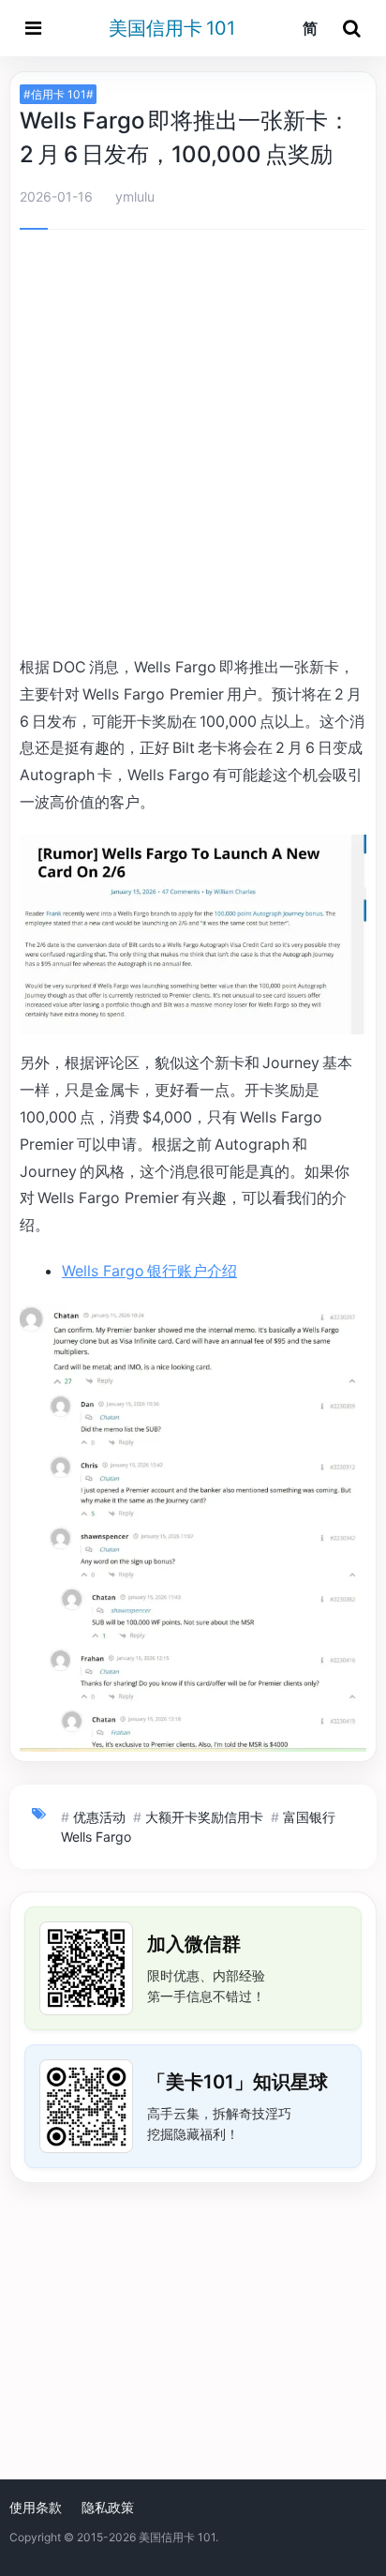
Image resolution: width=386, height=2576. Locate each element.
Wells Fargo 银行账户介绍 (149, 1271)
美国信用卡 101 (172, 28)
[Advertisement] (193, 445)
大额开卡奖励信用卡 (204, 1817)
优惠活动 (99, 1817)
